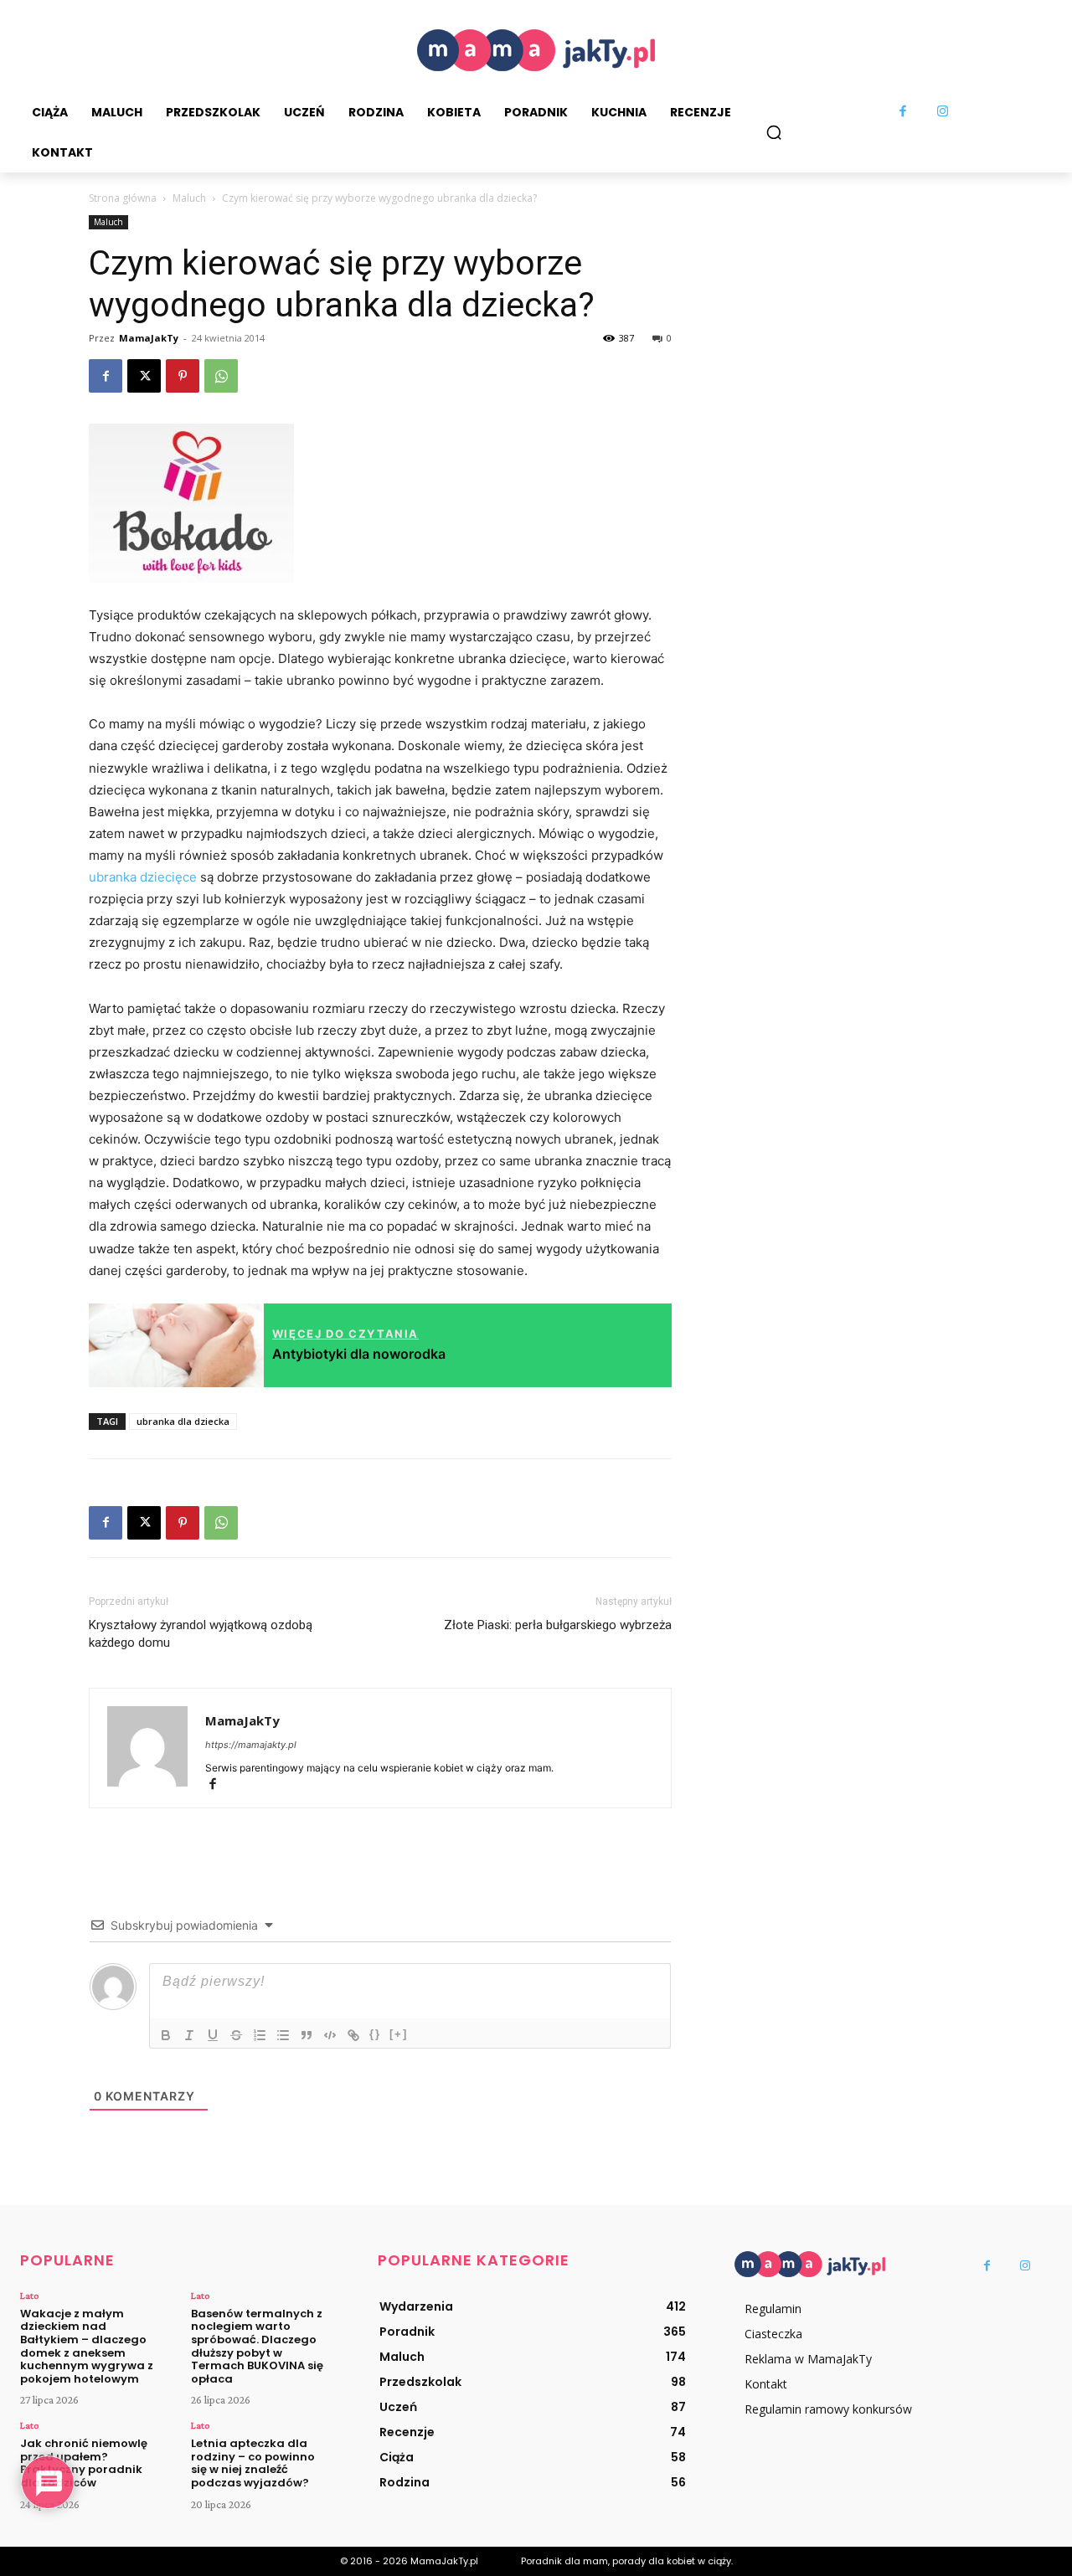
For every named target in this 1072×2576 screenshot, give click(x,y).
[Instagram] (943, 112)
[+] (399, 2034)
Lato (29, 2296)
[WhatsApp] (221, 376)
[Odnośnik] (353, 2035)
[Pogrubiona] (166, 2035)
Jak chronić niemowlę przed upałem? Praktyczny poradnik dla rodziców (84, 2463)
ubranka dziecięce (143, 877)
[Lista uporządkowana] (260, 2035)
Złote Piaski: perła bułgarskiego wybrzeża (558, 1625)
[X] (144, 376)
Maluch (189, 198)
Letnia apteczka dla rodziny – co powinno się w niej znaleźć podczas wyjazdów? (253, 2463)
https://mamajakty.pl (251, 1745)
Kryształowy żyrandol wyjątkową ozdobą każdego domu (201, 1634)
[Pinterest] (183, 376)
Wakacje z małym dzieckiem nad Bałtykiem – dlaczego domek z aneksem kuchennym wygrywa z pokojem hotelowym (87, 2346)
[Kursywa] (189, 2035)
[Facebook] (904, 112)
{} (375, 2034)
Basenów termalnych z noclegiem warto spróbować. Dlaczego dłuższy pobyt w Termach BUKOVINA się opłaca (257, 2346)
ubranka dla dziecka (183, 1421)
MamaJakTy (149, 338)
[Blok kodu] (330, 2035)
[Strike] (236, 2035)
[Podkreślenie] (213, 2035)
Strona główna (123, 198)
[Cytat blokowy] (307, 2035)
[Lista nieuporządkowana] (283, 2035)
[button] (774, 132)
